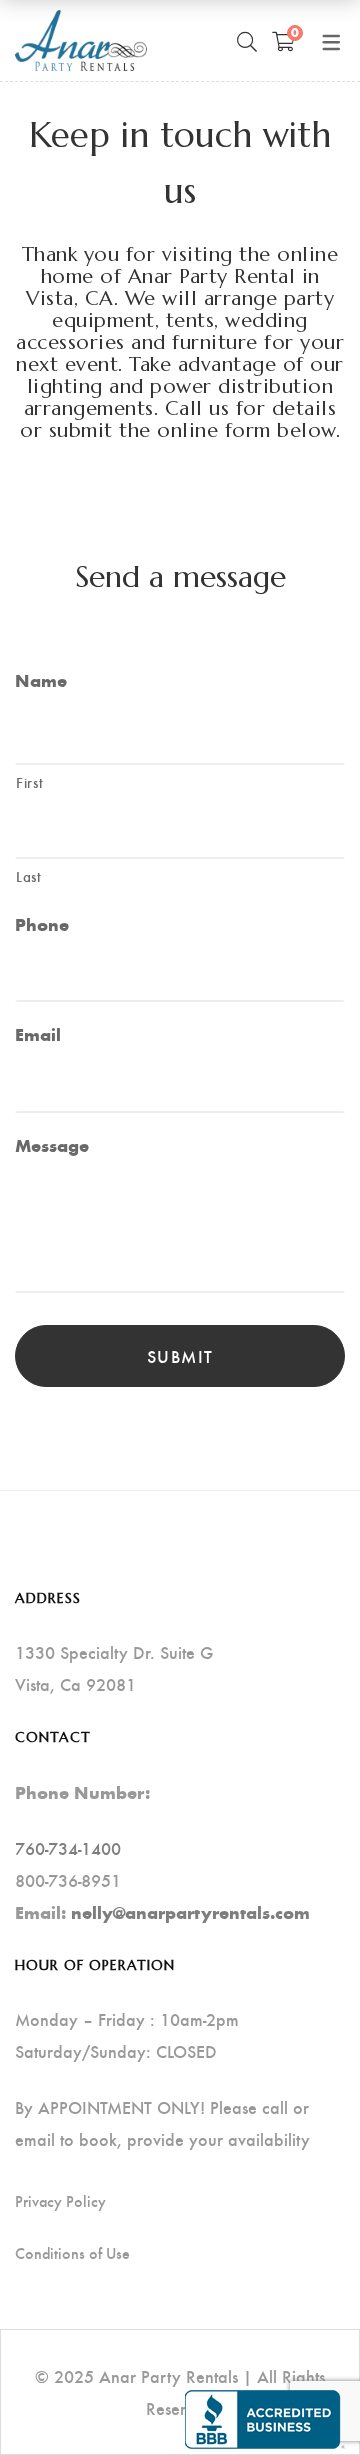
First (29, 782)
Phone (42, 924)
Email (38, 1034)
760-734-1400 (68, 1847)
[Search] (247, 41)
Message (52, 1145)
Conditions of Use (72, 2253)
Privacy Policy (60, 2201)
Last (29, 876)
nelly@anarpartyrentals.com (190, 1912)
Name (41, 680)
